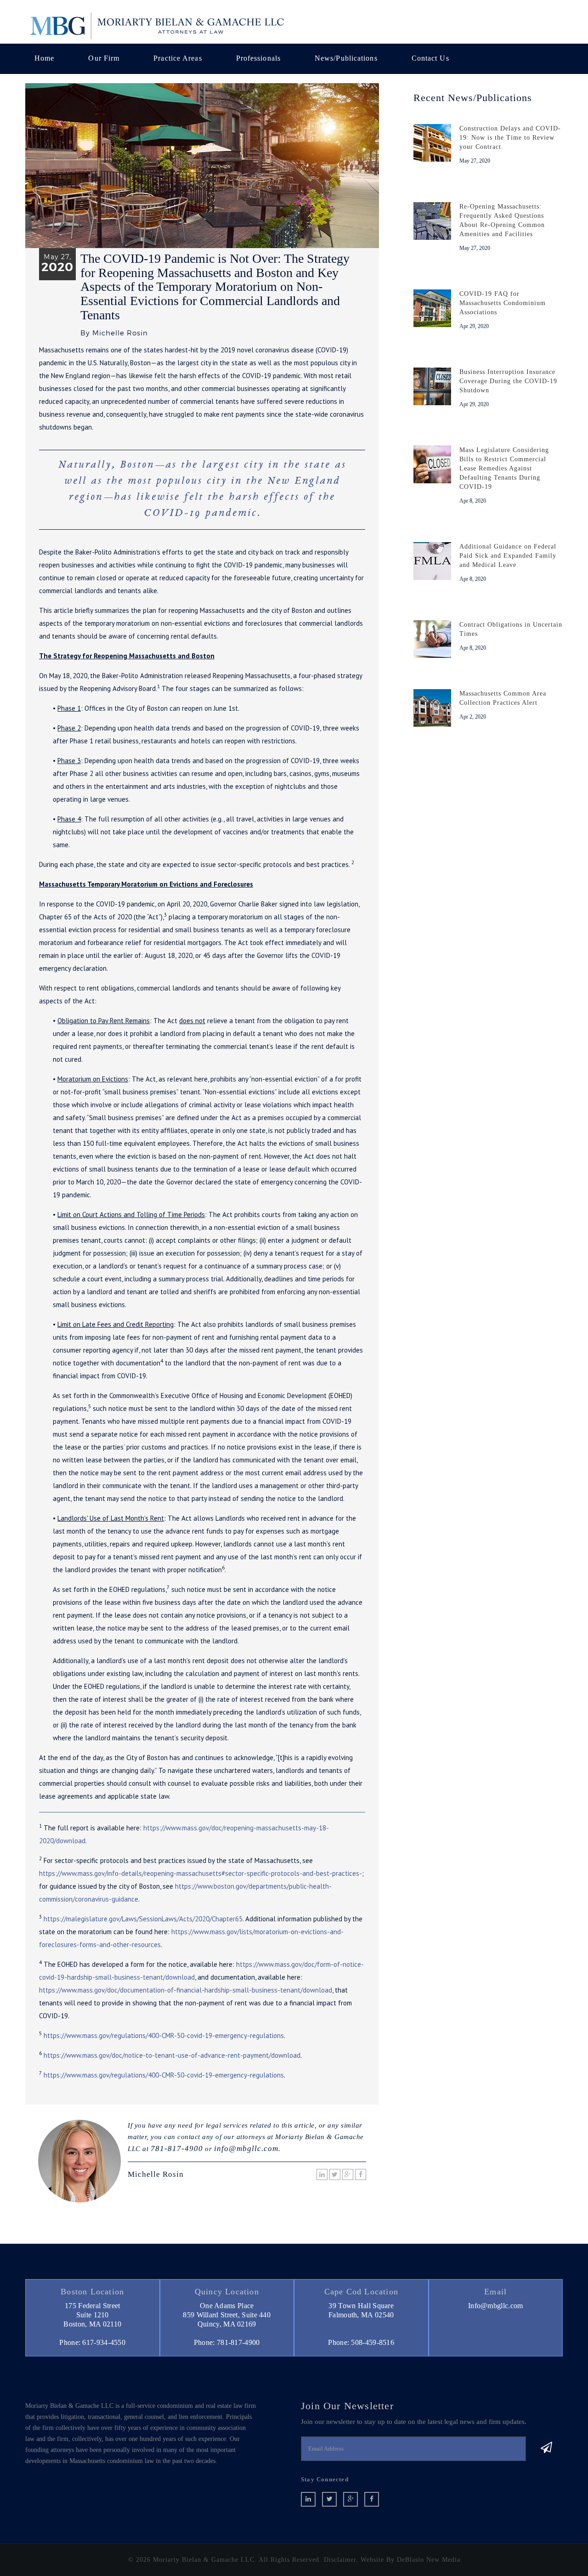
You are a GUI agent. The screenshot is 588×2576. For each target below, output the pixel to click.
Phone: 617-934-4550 (92, 2342)
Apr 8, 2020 (473, 501)
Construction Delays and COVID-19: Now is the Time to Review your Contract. (510, 138)
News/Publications (346, 58)
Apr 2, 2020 (473, 717)
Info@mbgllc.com (496, 2306)
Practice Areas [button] (178, 58)
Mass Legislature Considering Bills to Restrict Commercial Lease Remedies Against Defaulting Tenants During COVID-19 (504, 468)
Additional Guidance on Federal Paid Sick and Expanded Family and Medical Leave (508, 556)
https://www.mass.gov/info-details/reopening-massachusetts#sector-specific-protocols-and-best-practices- (201, 1873)
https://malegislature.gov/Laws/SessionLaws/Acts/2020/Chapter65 (143, 1919)
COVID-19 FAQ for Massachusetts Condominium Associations (503, 303)
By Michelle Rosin (114, 333)
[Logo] (156, 25)
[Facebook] (361, 2174)
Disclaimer (340, 2560)
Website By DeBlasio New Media (410, 2560)
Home (44, 58)
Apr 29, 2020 (474, 326)
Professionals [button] (258, 58)
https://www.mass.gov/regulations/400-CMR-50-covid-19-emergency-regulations (164, 2035)
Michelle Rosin (156, 2174)
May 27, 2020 (475, 161)
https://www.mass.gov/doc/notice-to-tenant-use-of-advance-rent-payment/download (172, 2055)
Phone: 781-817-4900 (227, 2342)
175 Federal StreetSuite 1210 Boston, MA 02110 (92, 2315)
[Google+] (348, 2174)
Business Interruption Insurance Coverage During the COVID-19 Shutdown (508, 381)
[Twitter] (335, 2174)
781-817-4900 (177, 2149)
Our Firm (104, 58)
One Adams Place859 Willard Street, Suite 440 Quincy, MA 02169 (227, 2315)
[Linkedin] (322, 2174)
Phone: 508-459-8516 (361, 2342)
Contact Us (430, 58)
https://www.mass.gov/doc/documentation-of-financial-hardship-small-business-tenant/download (186, 1990)
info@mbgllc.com (246, 2149)
